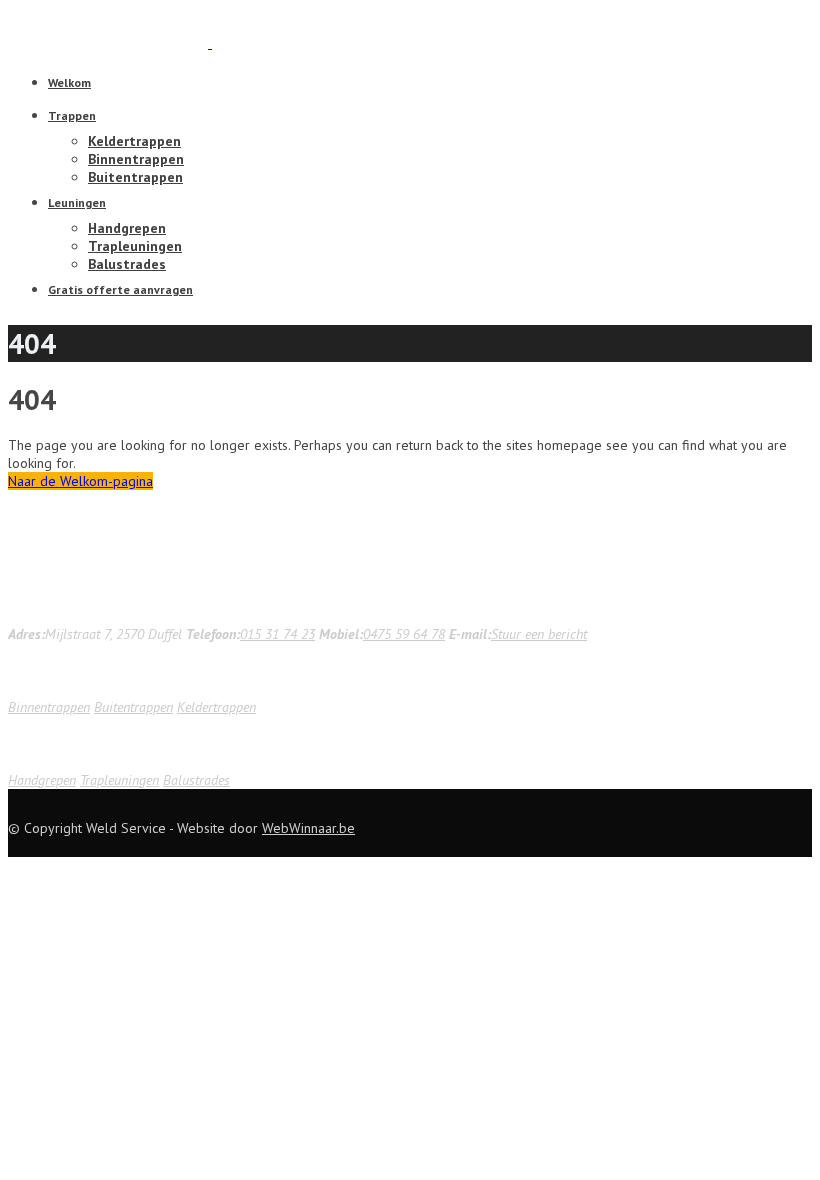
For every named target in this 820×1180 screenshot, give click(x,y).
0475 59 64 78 (404, 634)
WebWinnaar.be (308, 828)
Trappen (72, 115)
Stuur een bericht (539, 634)
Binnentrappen (136, 159)
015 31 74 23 (277, 634)
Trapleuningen (135, 246)
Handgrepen (127, 228)
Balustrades (127, 264)
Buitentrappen (135, 177)
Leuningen (77, 202)
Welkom (69, 82)
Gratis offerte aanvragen (120, 289)
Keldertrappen (134, 141)
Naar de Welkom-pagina (80, 481)
